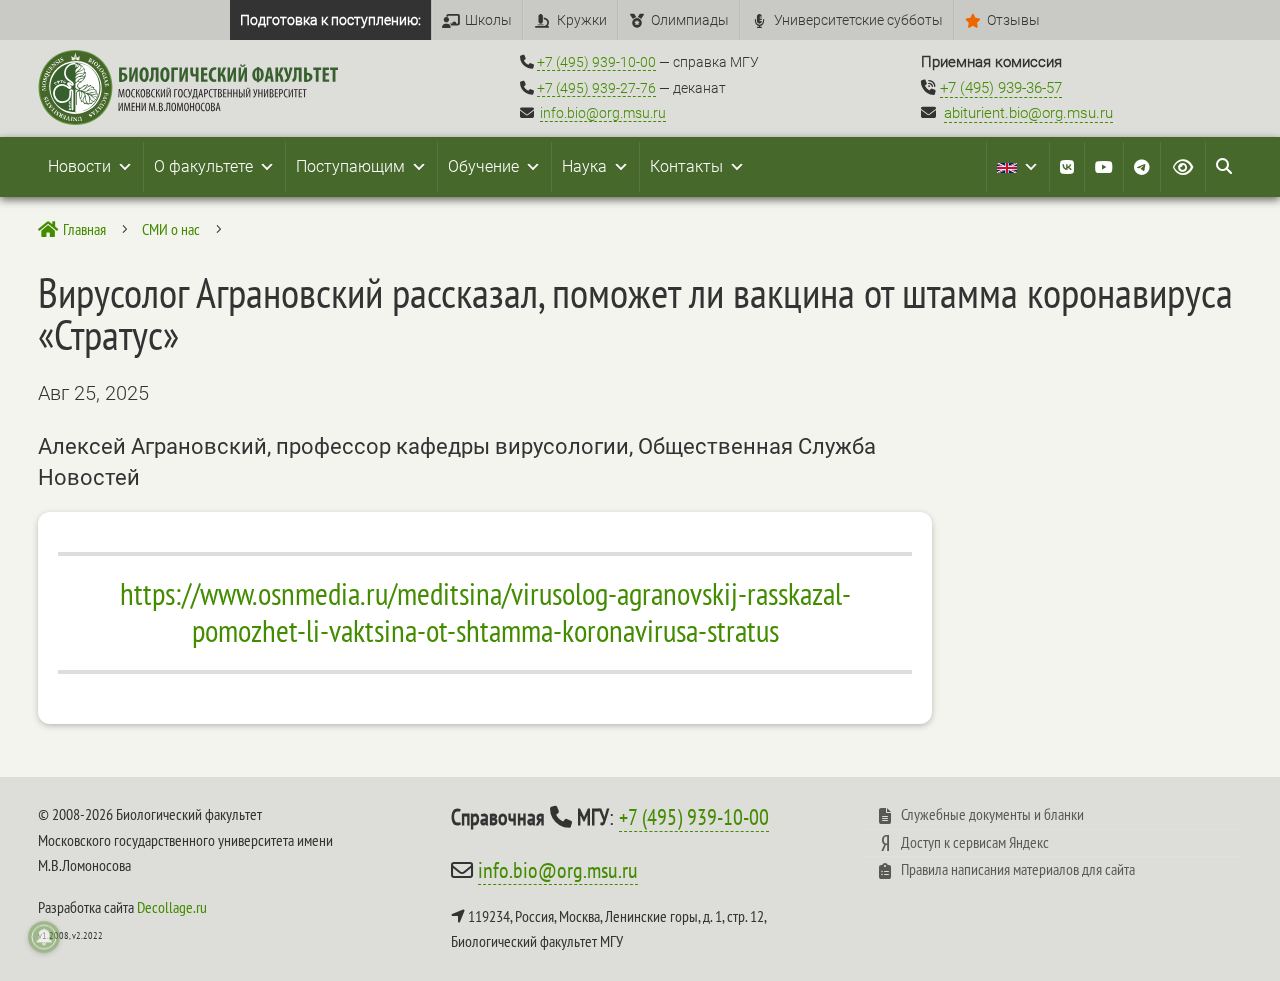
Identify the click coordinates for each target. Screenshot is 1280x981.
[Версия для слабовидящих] (1183, 167)
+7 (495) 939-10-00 (596, 62)
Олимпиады (690, 20)
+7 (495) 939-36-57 (1001, 88)
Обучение (483, 166)
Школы (488, 20)
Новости (79, 166)
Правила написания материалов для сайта (1018, 869)
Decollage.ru (172, 907)
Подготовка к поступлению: (330, 20)
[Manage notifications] (44, 937)
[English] (1018, 167)
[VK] (1067, 167)
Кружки (582, 20)
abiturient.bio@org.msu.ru (1028, 113)
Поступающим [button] (350, 166)
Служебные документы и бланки (992, 814)
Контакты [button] (686, 166)
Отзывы (1013, 20)
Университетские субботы (858, 20)
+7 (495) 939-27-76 (596, 88)
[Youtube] (1104, 167)
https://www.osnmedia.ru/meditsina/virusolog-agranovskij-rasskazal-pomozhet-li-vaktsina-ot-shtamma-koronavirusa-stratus (485, 612)
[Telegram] (1142, 167)
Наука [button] (584, 166)
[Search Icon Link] (1224, 167)
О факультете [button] (203, 166)
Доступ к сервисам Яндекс (975, 842)
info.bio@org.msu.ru (603, 113)
